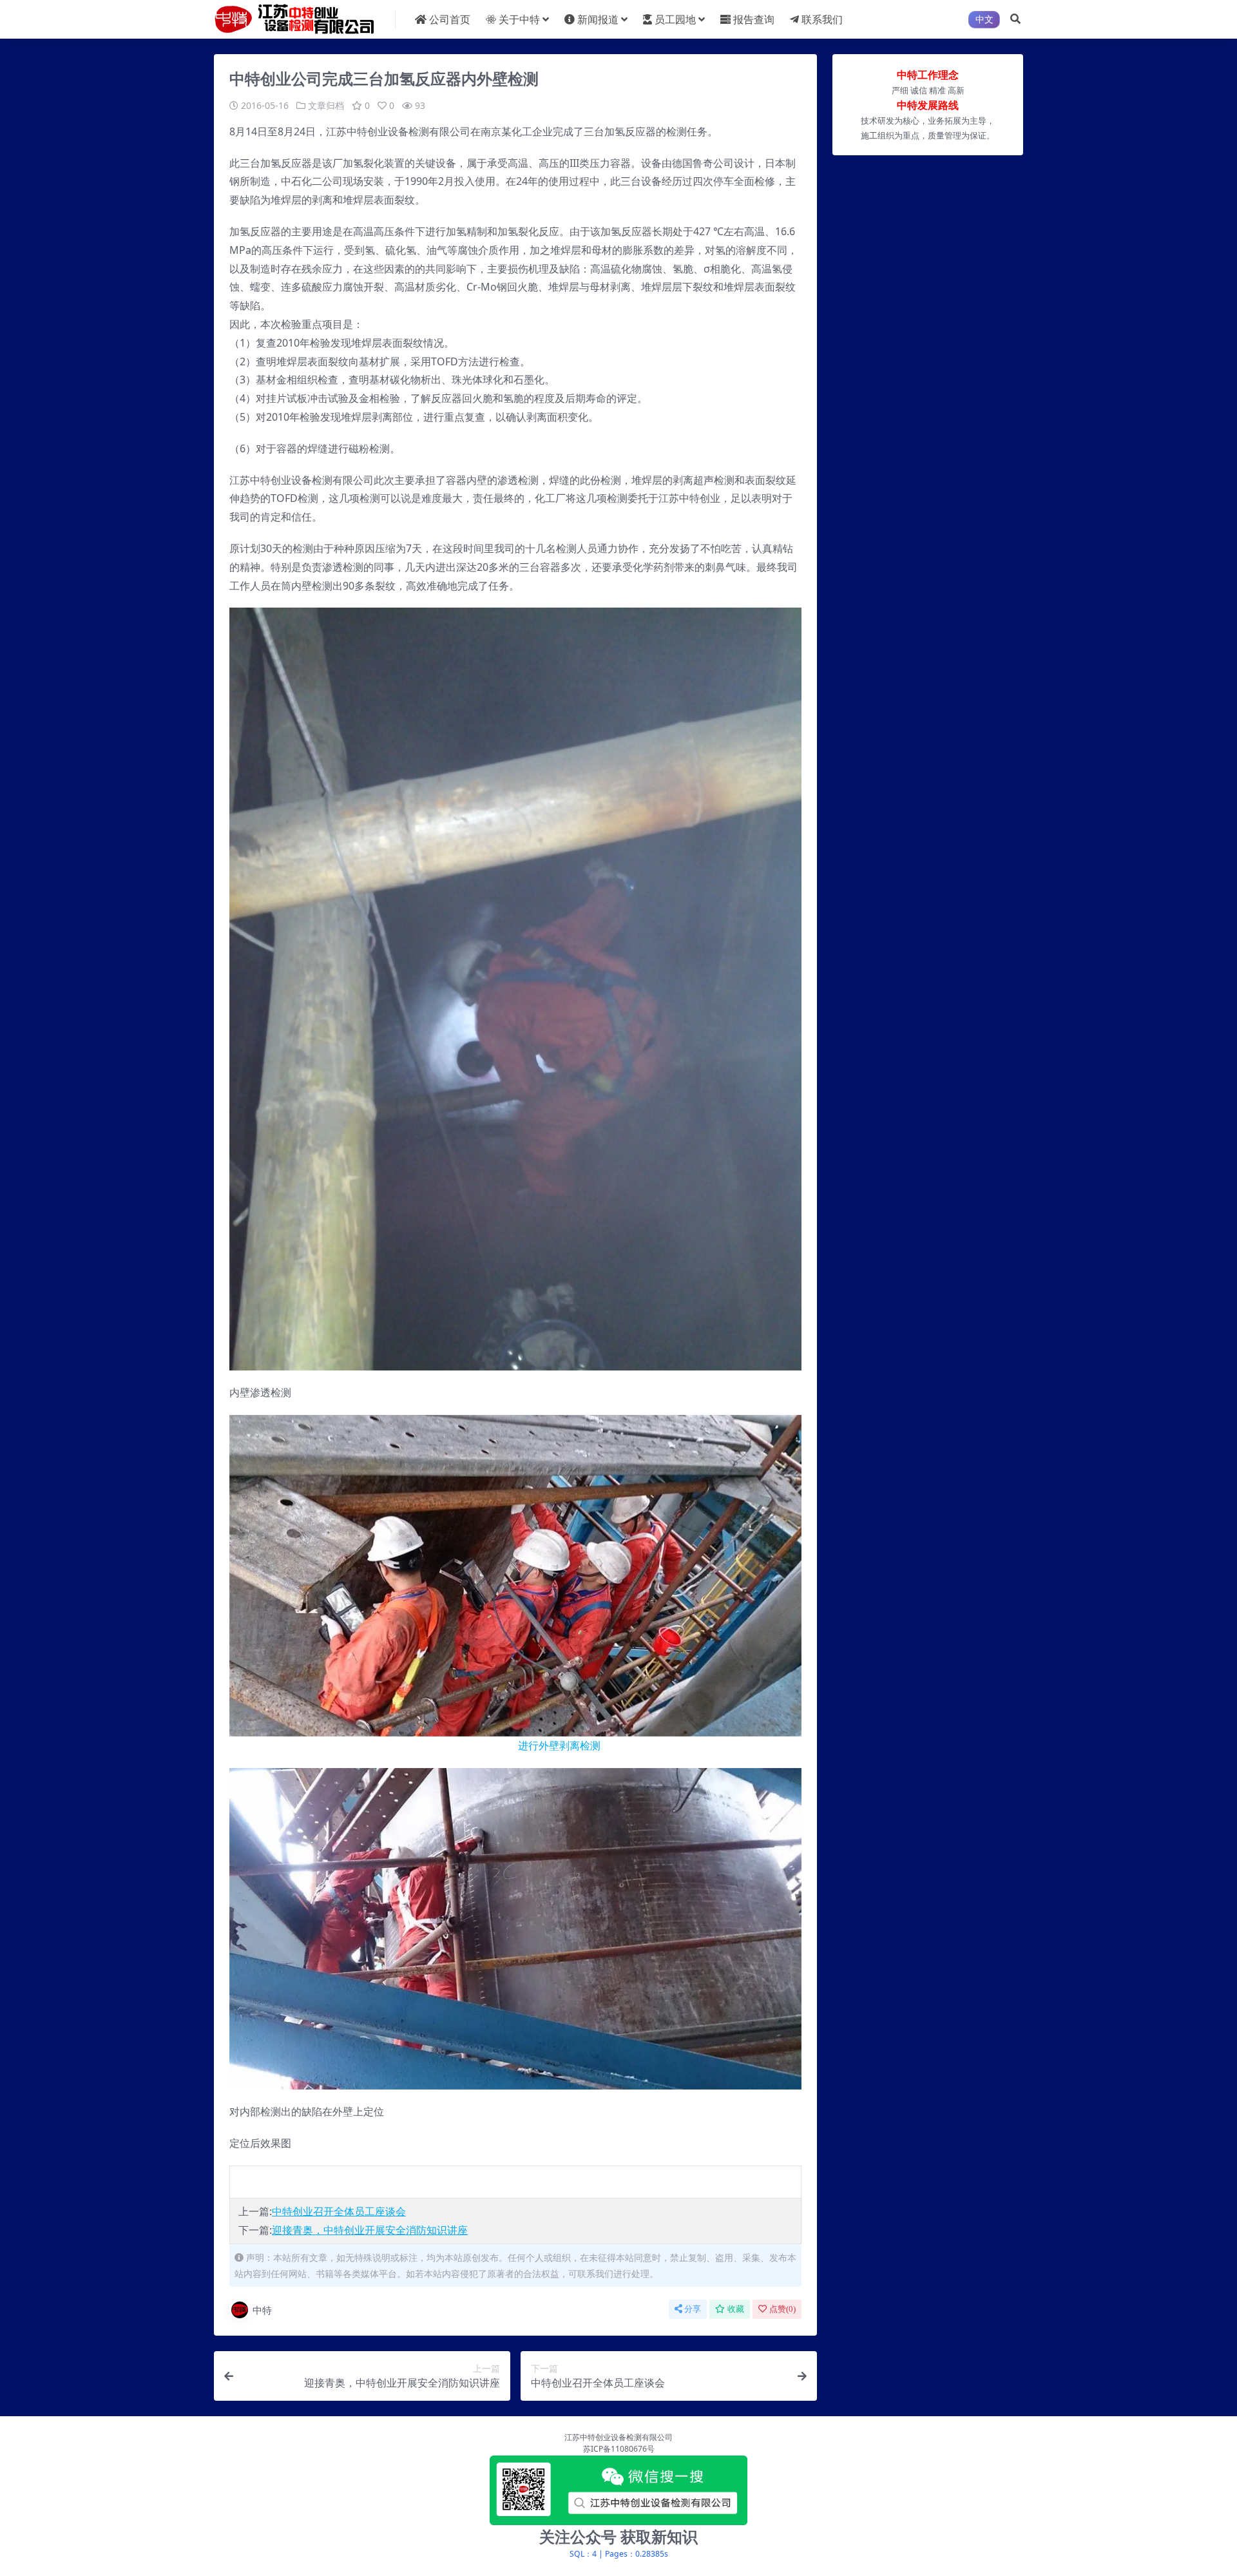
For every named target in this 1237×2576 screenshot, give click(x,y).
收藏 (736, 2309)
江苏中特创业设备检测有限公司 (618, 2437)
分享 (693, 2309)
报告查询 (754, 19)
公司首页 (450, 19)
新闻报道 (598, 19)
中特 (262, 2310)
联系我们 (822, 19)
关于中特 (519, 19)
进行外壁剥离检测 (415, 1745)
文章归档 (326, 105)
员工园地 (675, 19)
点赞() (782, 2309)
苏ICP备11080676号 (619, 2449)
